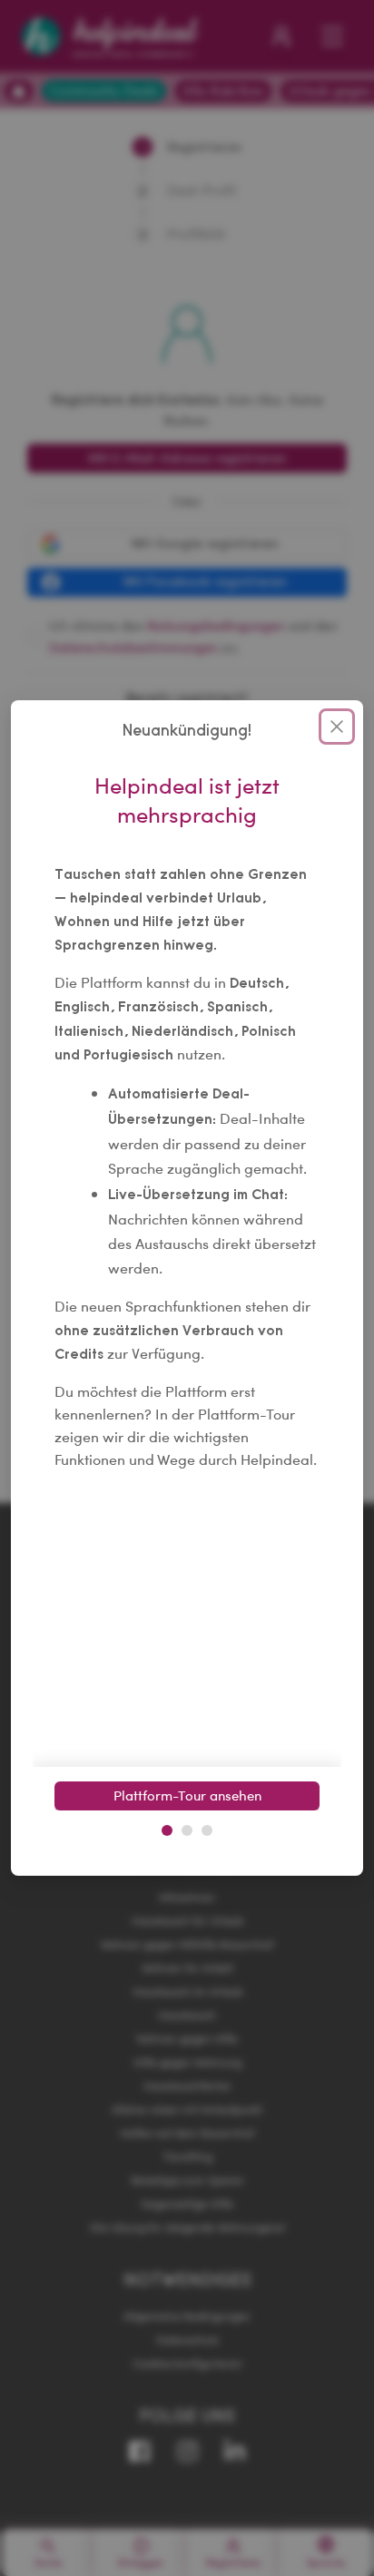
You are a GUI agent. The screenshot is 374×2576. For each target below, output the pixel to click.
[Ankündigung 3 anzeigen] (207, 1830)
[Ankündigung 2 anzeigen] (187, 1830)
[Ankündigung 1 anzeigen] (167, 1830)
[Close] (337, 727)
